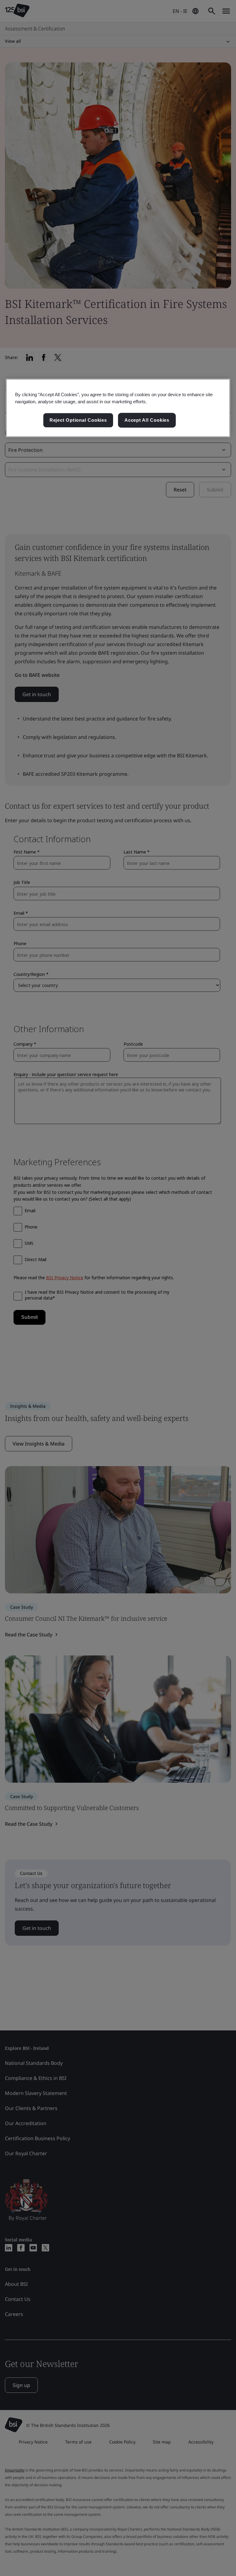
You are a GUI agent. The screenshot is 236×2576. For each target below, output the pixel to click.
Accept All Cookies (147, 420)
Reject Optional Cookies (78, 420)
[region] (118, 408)
